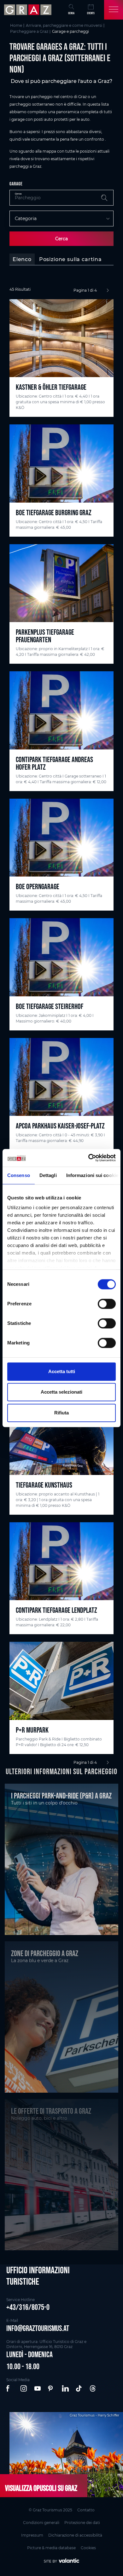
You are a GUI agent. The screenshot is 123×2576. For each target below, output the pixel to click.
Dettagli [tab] (48, 1175)
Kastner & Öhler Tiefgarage (51, 387)
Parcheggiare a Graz (29, 31)
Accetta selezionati (61, 1392)
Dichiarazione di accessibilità (75, 2535)
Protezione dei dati (82, 2523)
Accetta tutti (62, 1371)
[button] (10, 2389)
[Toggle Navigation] (114, 10)
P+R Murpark (32, 1730)
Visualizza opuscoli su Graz (41, 2488)
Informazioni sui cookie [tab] (92, 1175)
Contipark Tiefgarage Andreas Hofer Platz (54, 763)
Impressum (32, 2535)
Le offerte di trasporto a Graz (51, 2111)
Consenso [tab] (19, 1175)
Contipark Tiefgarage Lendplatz (56, 1610)
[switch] (107, 1304)
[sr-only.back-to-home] (29, 10)
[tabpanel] (61, 1027)
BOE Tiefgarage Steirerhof (50, 1006)
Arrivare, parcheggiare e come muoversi (64, 25)
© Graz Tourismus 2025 (50, 2510)
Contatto (86, 2510)
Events (91, 13)
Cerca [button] (71, 13)
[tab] (22, 259)
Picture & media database (51, 2548)
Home (16, 25)
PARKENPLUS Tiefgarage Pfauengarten (45, 636)
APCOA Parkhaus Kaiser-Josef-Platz (60, 1126)
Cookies (88, 2548)
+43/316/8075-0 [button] (28, 2307)
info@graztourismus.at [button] (38, 2328)
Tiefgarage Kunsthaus (44, 1485)
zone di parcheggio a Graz (45, 1953)
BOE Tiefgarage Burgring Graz (54, 513)
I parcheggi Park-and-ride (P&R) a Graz (61, 1796)
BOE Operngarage (38, 886)
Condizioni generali (41, 2523)
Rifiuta (61, 1413)
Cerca (61, 239)
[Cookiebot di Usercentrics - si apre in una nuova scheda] (88, 1158)
